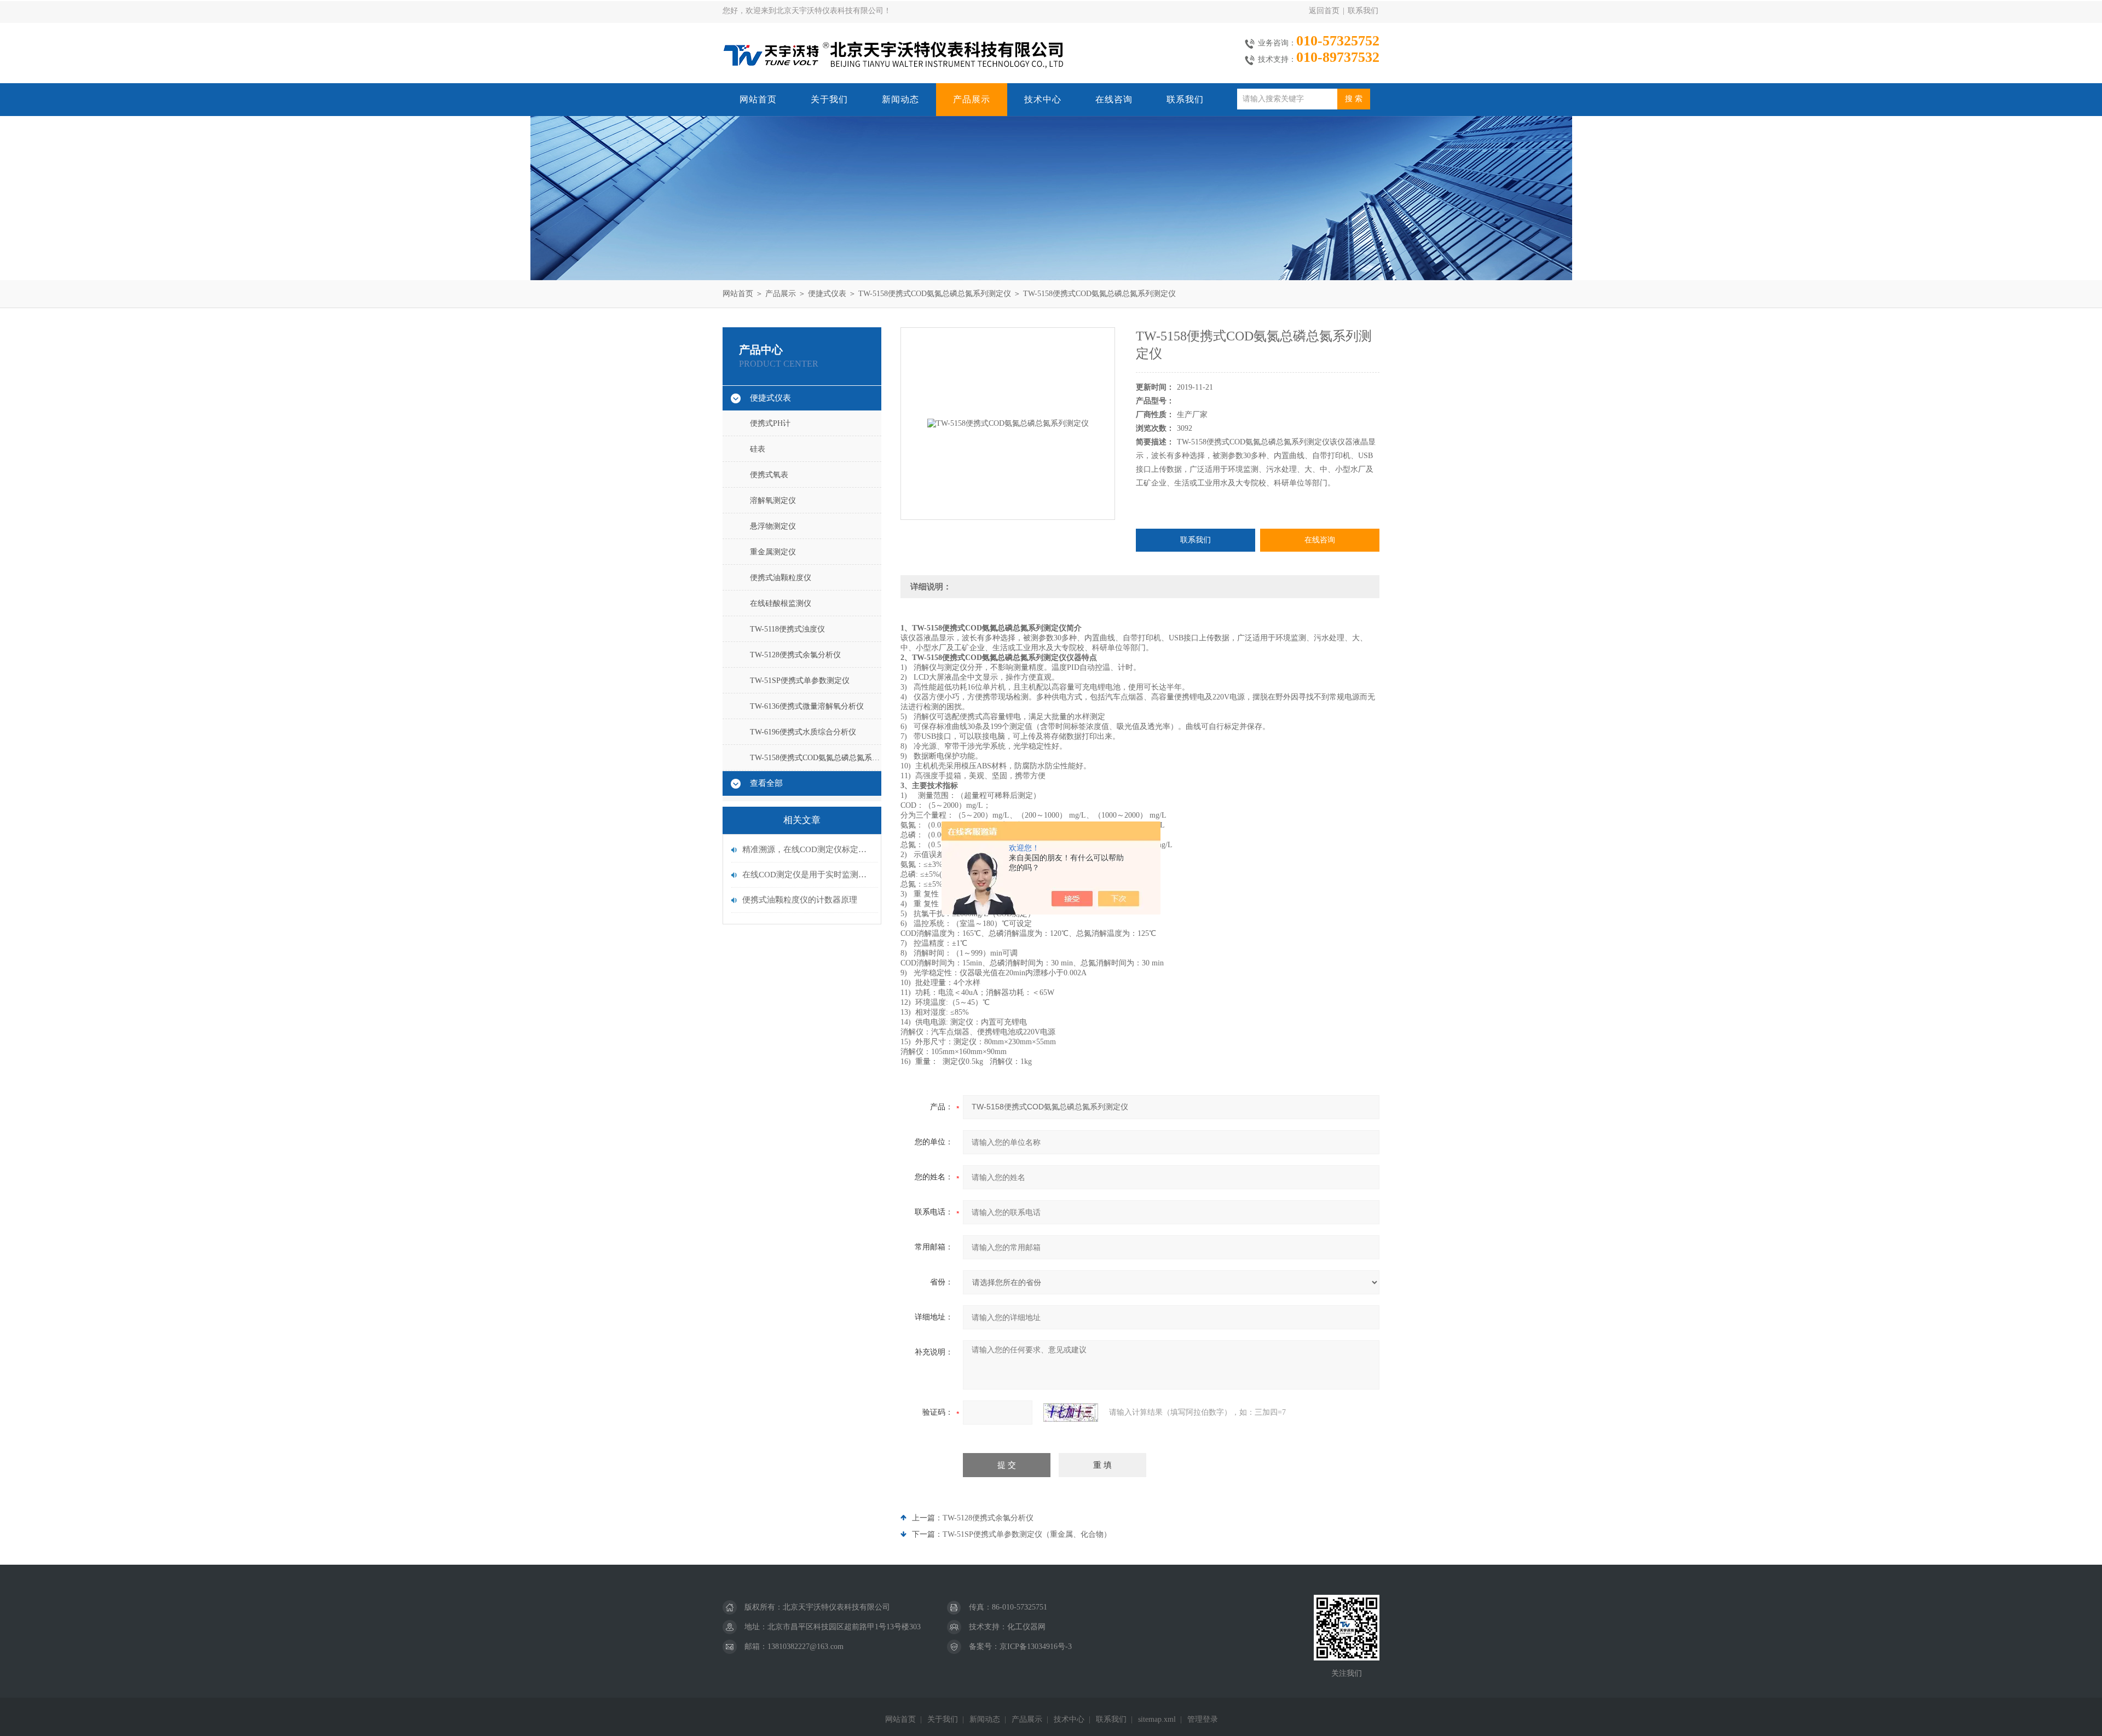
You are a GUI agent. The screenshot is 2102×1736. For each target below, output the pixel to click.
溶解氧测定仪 (773, 500)
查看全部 (766, 783)
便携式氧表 (769, 475)
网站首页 (758, 99)
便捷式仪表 (827, 294)
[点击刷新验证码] (1071, 1413)
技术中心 (1043, 99)
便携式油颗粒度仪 (781, 578)
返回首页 (1324, 11)
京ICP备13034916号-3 (1036, 1647)
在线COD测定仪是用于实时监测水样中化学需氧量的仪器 (807, 875)
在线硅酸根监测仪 (781, 603)
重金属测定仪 (773, 552)
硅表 (758, 449)
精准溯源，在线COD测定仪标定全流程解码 (807, 849)
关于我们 (829, 99)
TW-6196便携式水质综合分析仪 (803, 732)
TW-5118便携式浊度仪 (787, 629)
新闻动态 (900, 99)
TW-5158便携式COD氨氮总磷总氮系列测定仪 (935, 294)
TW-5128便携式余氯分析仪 (795, 655)
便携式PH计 (770, 423)
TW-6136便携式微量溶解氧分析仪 (807, 706)
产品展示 (972, 99)
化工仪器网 (1026, 1627)
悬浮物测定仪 (773, 526)
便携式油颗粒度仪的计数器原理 (800, 900)
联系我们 (1363, 11)
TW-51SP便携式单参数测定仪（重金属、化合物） (1027, 1534)
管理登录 (1203, 1719)
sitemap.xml (1157, 1719)
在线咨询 (1114, 99)
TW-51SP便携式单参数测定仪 (800, 681)
